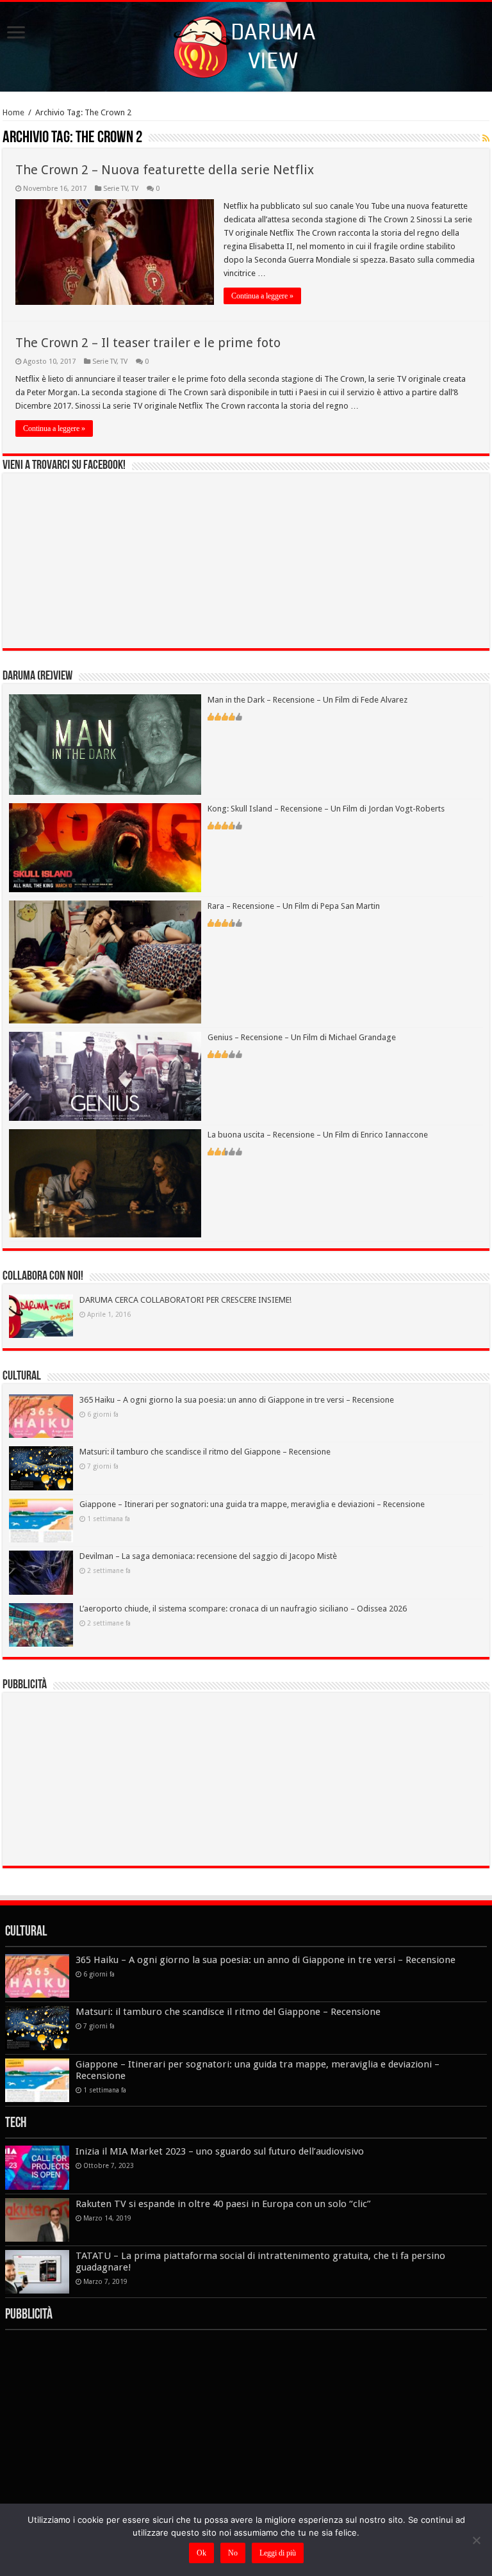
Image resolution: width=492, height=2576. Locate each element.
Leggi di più (278, 2553)
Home (13, 112)
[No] (476, 2540)
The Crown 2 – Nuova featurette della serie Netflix (165, 170)
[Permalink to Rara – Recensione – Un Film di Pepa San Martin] (105, 962)
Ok (201, 2553)
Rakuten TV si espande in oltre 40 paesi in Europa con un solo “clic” (223, 2204)
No (233, 2553)
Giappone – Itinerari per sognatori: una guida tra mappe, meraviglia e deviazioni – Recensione (252, 1504)
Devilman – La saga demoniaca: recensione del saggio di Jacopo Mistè (208, 1556)
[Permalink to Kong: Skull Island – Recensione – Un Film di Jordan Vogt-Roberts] (105, 847)
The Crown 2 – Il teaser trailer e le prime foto (148, 343)
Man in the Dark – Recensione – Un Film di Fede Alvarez (307, 700)
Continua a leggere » (262, 296)
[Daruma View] (246, 44)
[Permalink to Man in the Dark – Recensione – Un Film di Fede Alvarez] (105, 744)
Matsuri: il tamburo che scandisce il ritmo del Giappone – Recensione (205, 1452)
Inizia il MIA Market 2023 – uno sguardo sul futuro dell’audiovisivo (220, 2151)
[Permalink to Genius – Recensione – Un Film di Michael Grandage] (105, 1076)
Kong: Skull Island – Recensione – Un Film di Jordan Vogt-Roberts (326, 809)
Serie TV (115, 189)
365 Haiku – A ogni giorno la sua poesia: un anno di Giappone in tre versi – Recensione (237, 1400)
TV (135, 189)
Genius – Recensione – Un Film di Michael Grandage (302, 1037)
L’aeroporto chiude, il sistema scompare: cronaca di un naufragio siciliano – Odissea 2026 (243, 1609)
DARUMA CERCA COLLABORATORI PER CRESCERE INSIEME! (185, 1300)
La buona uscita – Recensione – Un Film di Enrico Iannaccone (318, 1135)
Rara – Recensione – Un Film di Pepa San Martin (294, 906)
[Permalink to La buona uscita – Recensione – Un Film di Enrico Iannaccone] (105, 1183)
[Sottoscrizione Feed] (486, 138)
